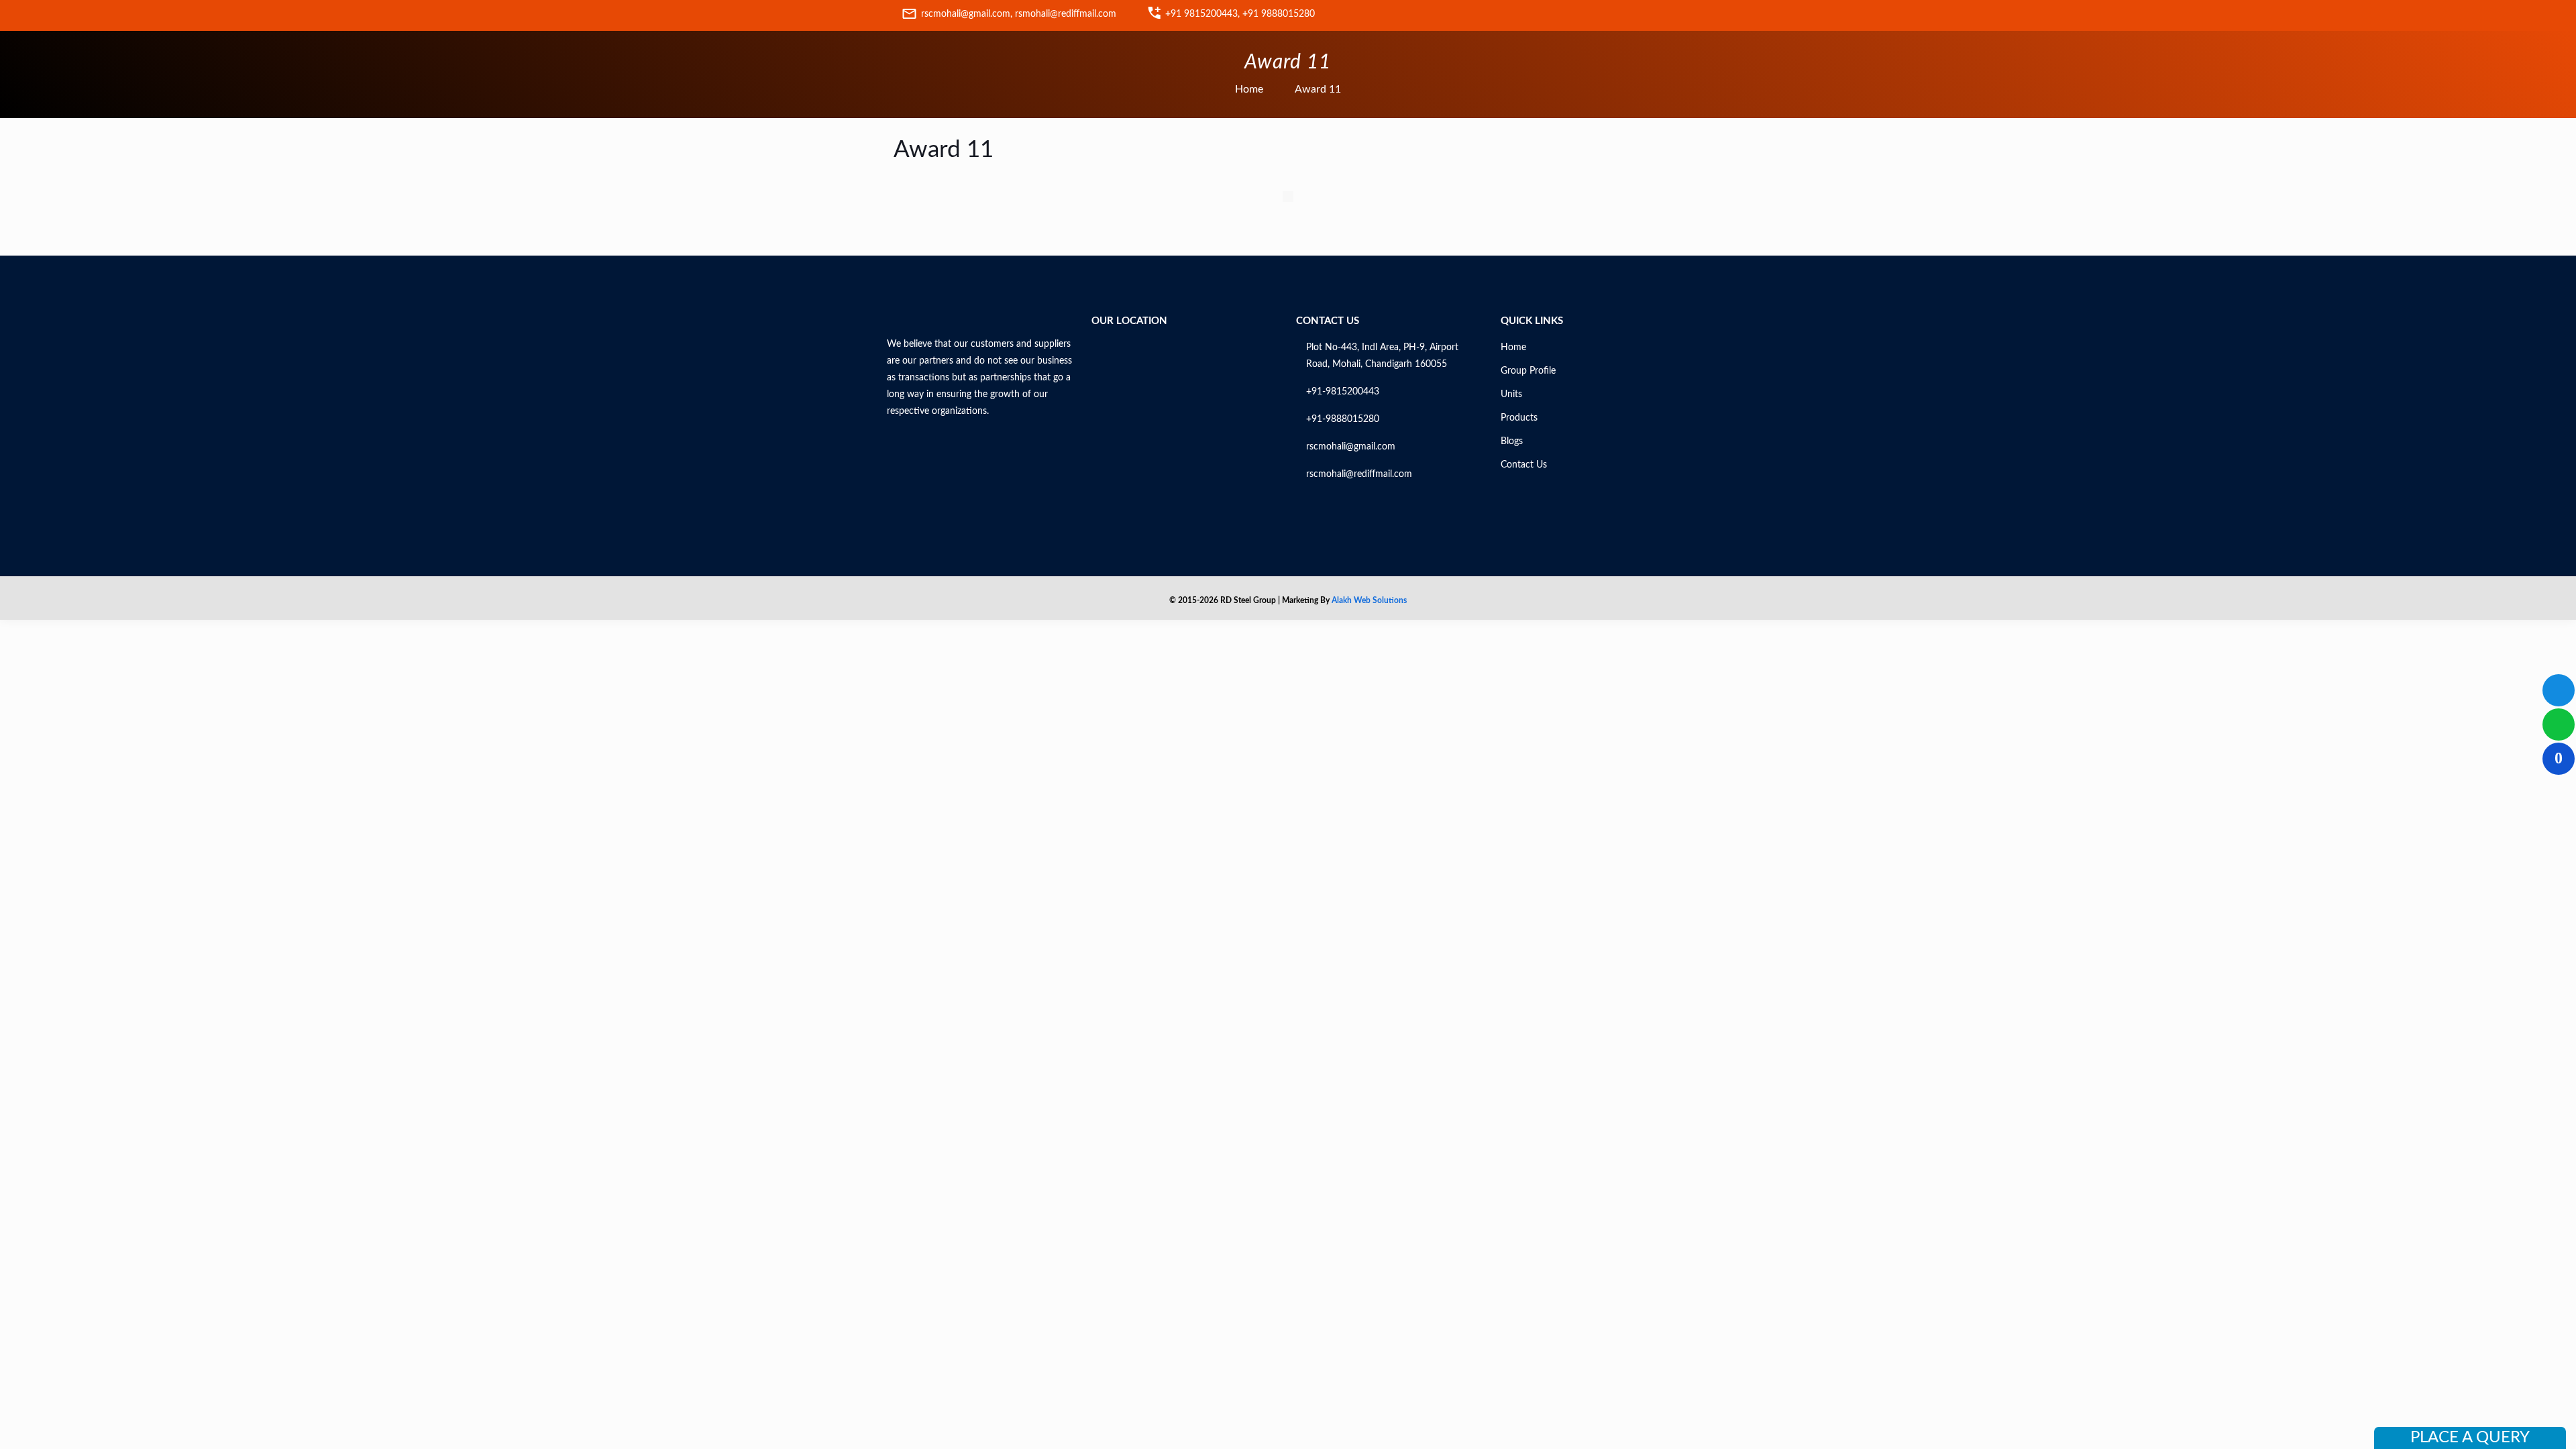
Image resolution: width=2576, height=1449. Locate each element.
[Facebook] (1542, 16)
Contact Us (1524, 465)
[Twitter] (1573, 16)
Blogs (1512, 441)
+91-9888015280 (1343, 419)
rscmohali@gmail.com (1351, 447)
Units (1511, 394)
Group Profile (1528, 371)
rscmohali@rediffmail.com (1359, 474)
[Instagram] (1667, 16)
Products (1519, 418)
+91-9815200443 (1343, 392)
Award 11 (1318, 89)
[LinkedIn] (1604, 16)
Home (1249, 89)
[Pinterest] (1636, 16)
